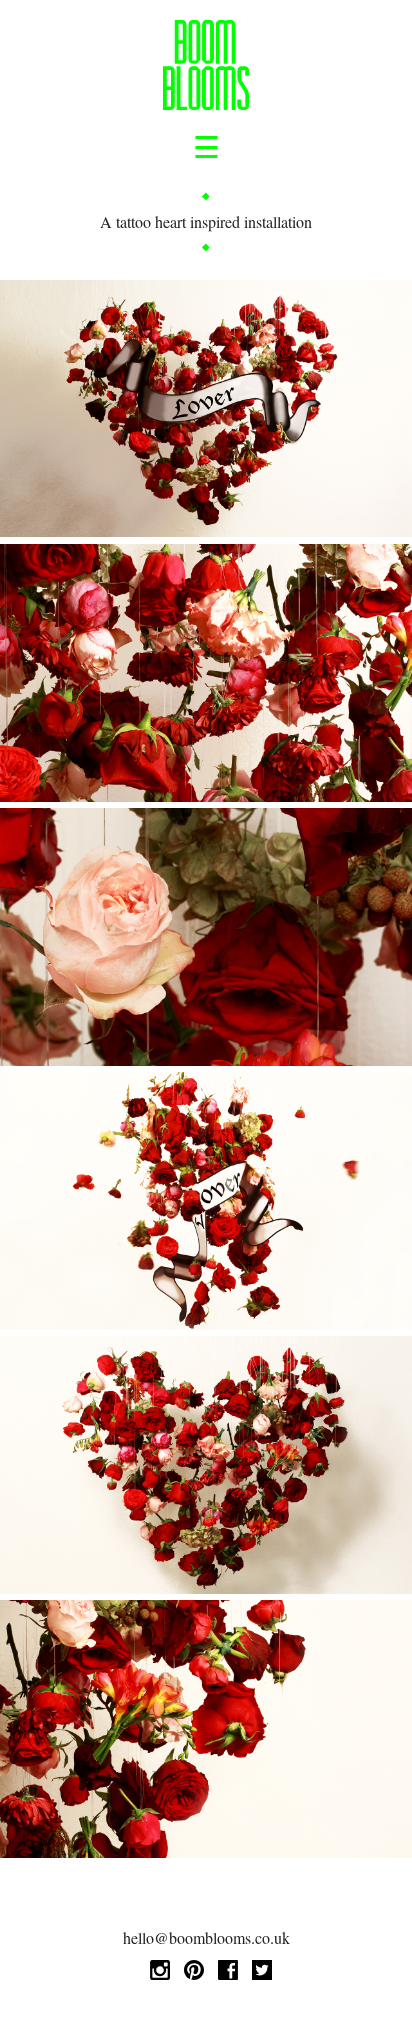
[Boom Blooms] (206, 68)
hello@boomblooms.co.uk (206, 1937)
